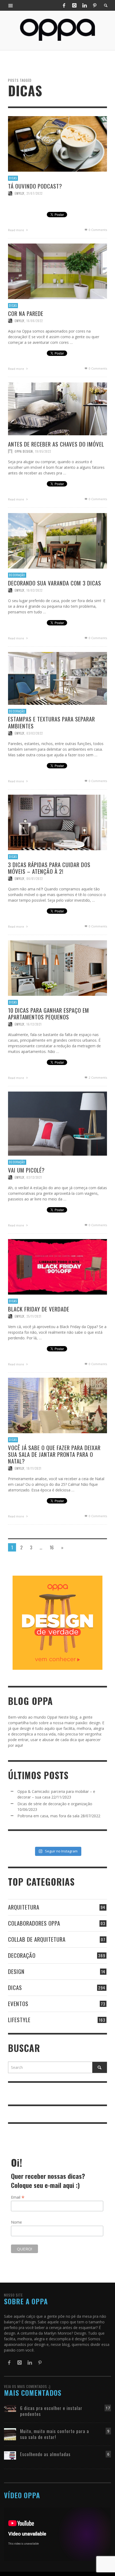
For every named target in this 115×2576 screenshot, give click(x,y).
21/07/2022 (34, 193)
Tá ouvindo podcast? (35, 186)
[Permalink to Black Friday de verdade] (57, 1266)
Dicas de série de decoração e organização (55, 1804)
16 (52, 1547)
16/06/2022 (35, 321)
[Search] (11, 5)
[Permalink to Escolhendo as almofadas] (10, 2455)
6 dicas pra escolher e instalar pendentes (51, 2411)
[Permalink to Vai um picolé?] (57, 1123)
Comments (98, 1077)
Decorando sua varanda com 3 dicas (55, 583)
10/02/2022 (34, 590)
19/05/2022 (43, 451)
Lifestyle (19, 2020)
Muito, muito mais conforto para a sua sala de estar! (55, 2434)
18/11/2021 (34, 1468)
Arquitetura (24, 1907)
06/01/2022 (35, 879)
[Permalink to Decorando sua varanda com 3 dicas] (57, 540)
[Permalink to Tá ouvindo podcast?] (57, 143)
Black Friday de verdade (39, 1309)
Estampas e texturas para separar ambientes (51, 722)
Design (16, 1971)
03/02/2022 (35, 733)
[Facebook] (64, 5)
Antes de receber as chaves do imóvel (56, 444)
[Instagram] (74, 5)
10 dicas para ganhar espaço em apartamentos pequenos (49, 1013)
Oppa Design (24, 451)
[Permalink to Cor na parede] (57, 271)
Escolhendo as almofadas (45, 2454)
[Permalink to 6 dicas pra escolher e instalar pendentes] (10, 2408)
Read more (16, 230)
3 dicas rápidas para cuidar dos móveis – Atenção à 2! (49, 868)
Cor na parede (26, 313)
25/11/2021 (34, 1316)
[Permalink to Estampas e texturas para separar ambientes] (57, 678)
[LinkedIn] (85, 5)
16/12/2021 (34, 1024)
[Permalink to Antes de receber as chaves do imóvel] (57, 408)
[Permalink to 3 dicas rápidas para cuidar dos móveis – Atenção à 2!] (57, 822)
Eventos (18, 2004)
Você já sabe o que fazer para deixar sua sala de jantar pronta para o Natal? (54, 1454)
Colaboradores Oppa (34, 1923)
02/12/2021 (34, 1177)
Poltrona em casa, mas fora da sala (48, 1816)
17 (108, 2408)
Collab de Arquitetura (37, 1939)
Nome (16, 2222)
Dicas (13, 178)
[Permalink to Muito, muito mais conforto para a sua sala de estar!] (10, 2434)
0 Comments (97, 230)
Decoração (17, 575)
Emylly (20, 193)
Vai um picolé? (26, 1170)
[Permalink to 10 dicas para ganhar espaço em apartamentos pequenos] (57, 968)
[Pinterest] (95, 5)
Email (18, 2197)
